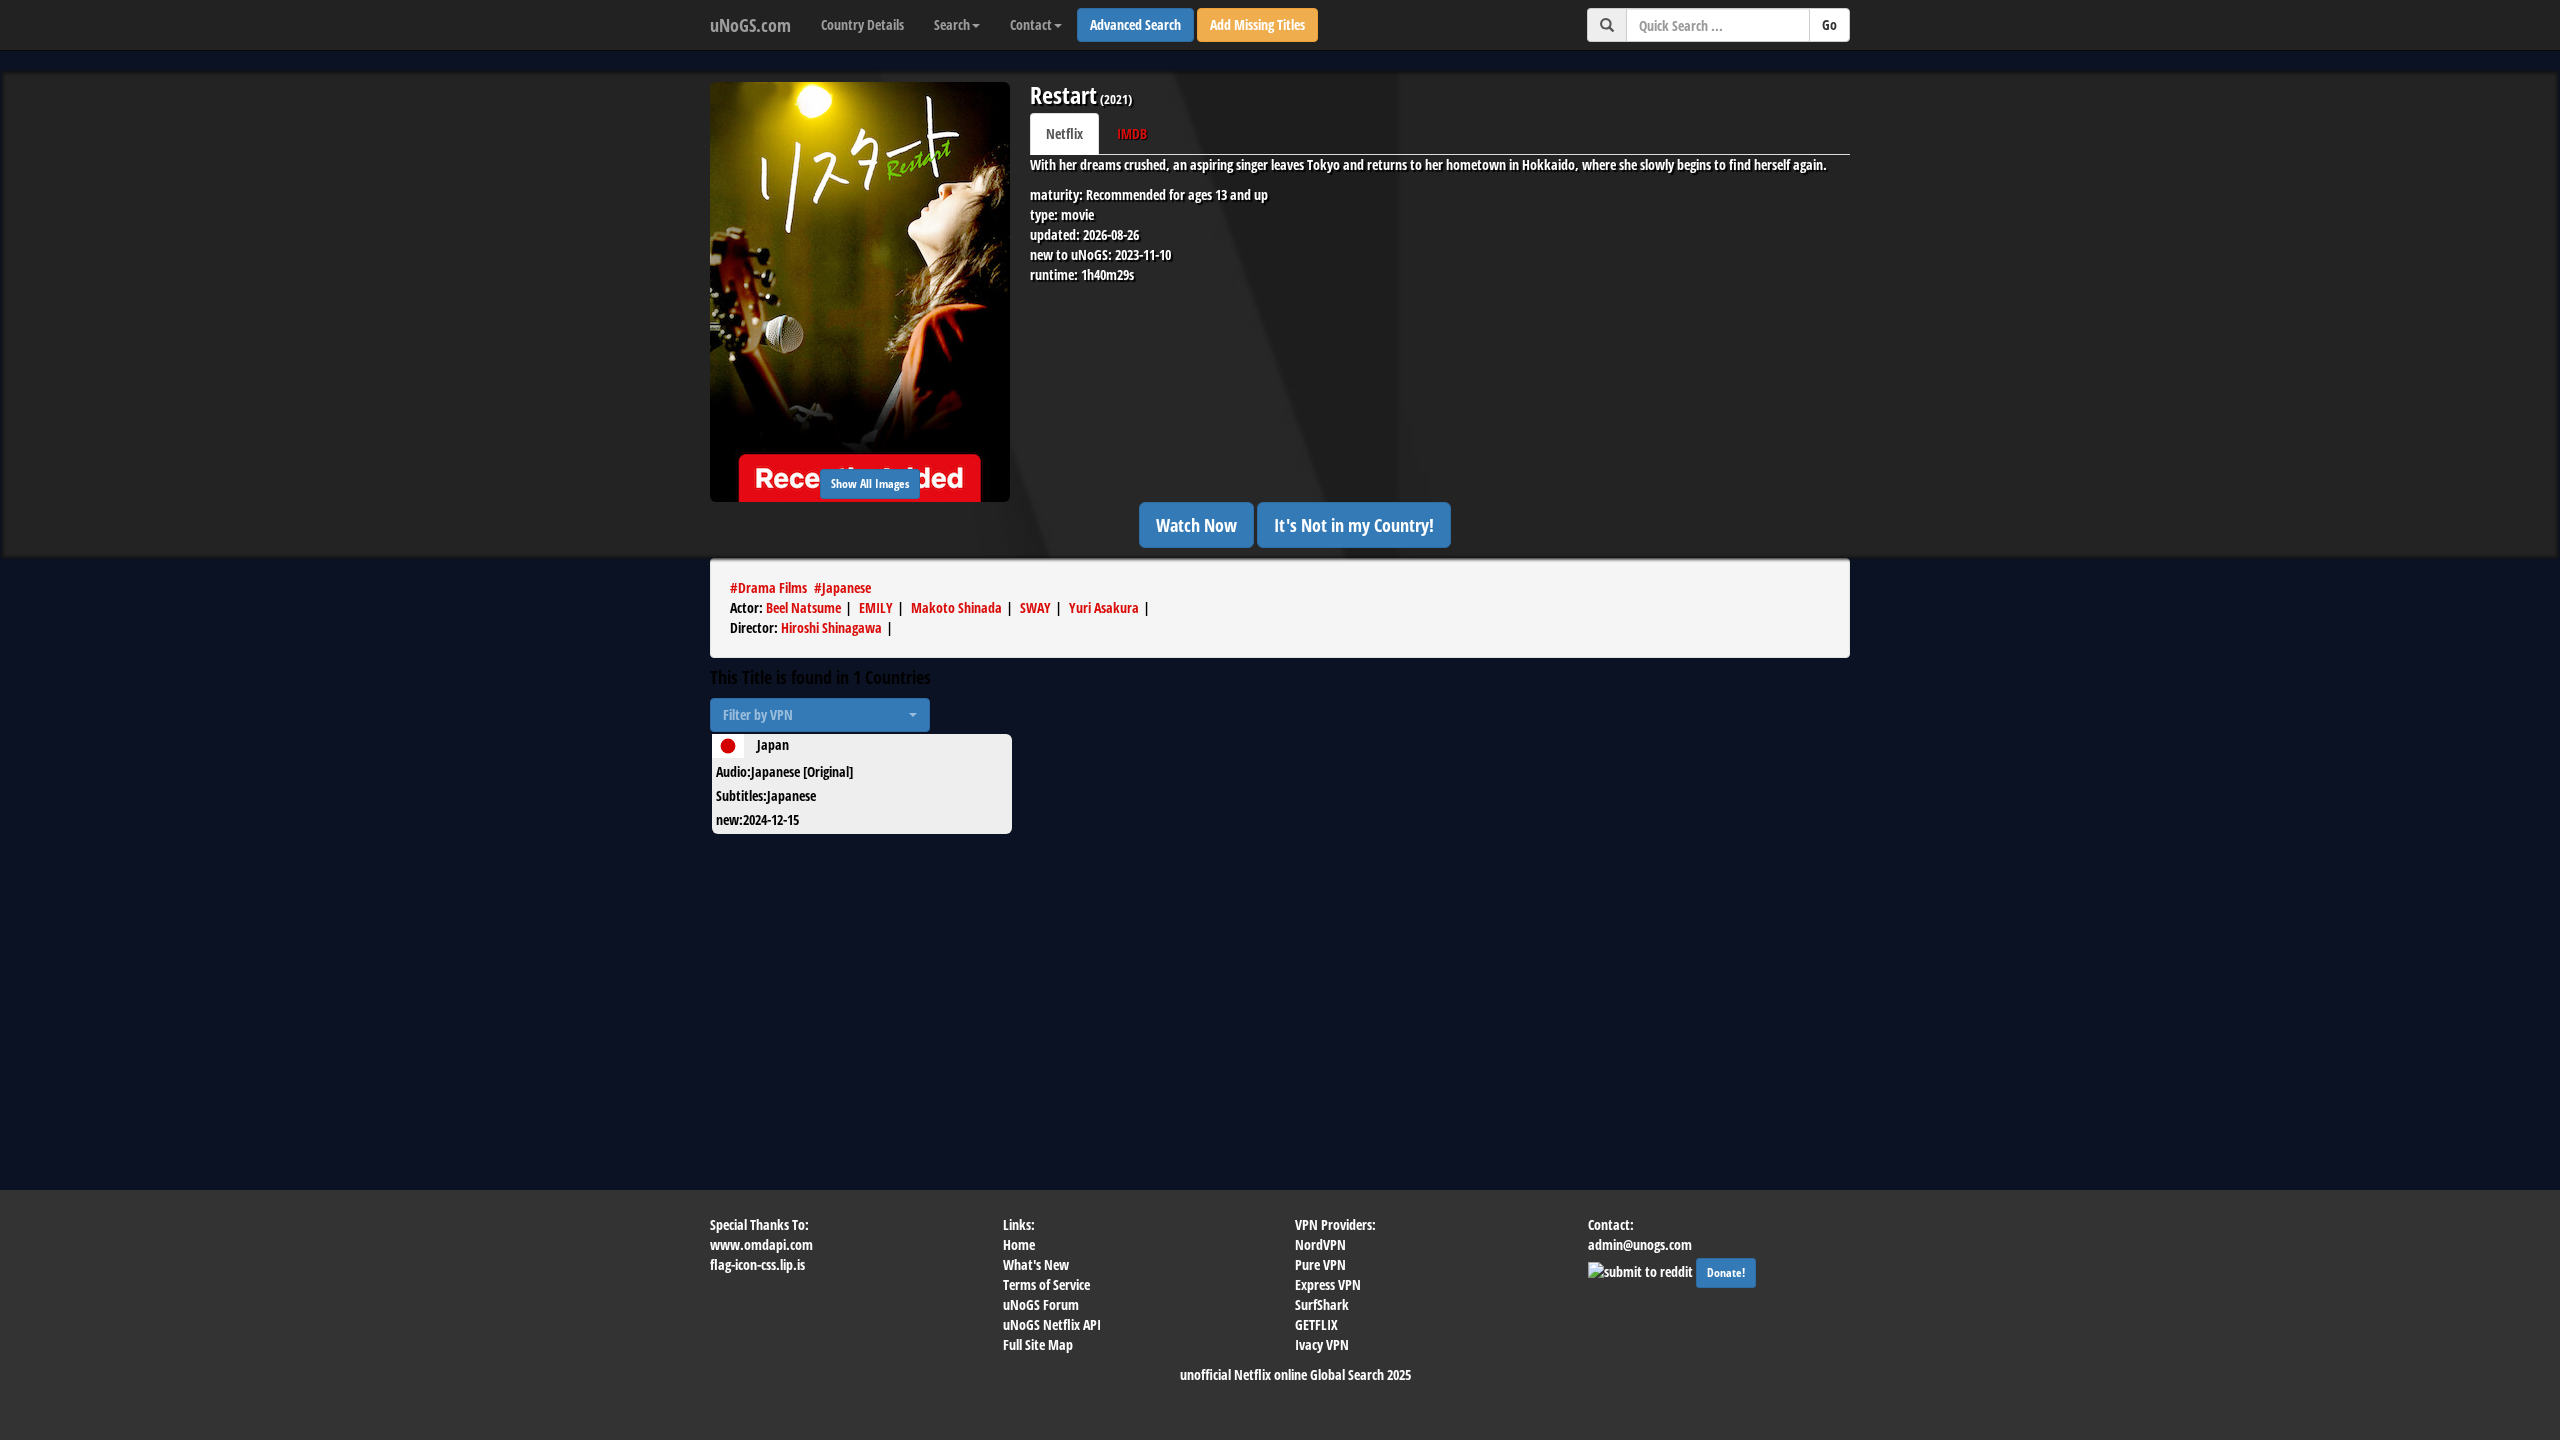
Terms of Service (1046, 1284)
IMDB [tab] (1132, 133)
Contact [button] (1031, 24)
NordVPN (1320, 1244)
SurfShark (1322, 1304)
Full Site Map (1038, 1344)
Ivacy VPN (1322, 1344)
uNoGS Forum (1041, 1304)
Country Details (862, 24)
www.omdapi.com (761, 1244)
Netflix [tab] (1064, 133)
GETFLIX (1316, 1324)
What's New (1036, 1264)
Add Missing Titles (1257, 24)
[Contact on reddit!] (1642, 1269)
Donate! (1726, 1272)
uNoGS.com (750, 25)
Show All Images (870, 483)
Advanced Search (1135, 24)
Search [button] (952, 24)
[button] (820, 715)
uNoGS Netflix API (1052, 1324)
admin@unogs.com (1640, 1244)
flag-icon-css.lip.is (757, 1264)
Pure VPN (1320, 1264)
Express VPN (1328, 1284)
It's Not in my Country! (1354, 525)
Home (1019, 1244)
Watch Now (1196, 525)
